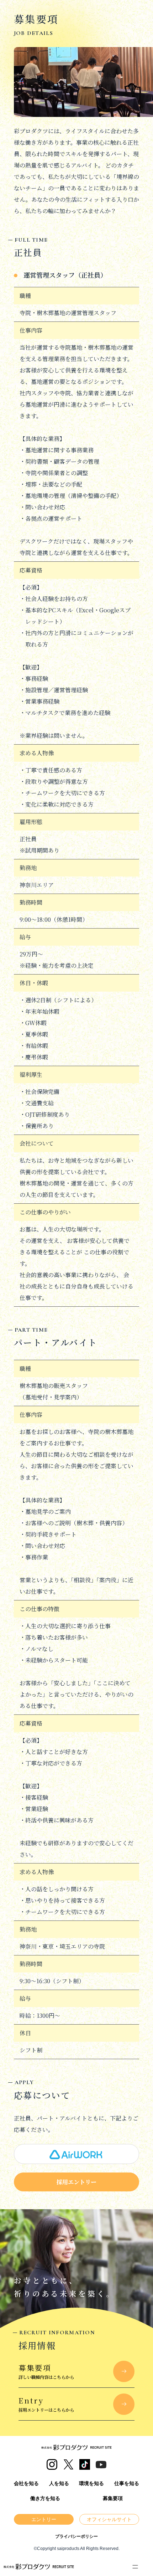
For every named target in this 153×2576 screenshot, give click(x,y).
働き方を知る (45, 2498)
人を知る (59, 2483)
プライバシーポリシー (76, 2536)
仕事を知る (127, 2483)
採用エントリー (76, 2182)
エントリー (44, 2519)
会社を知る (26, 2483)
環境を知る (91, 2483)
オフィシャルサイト (109, 2519)
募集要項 (113, 2498)
